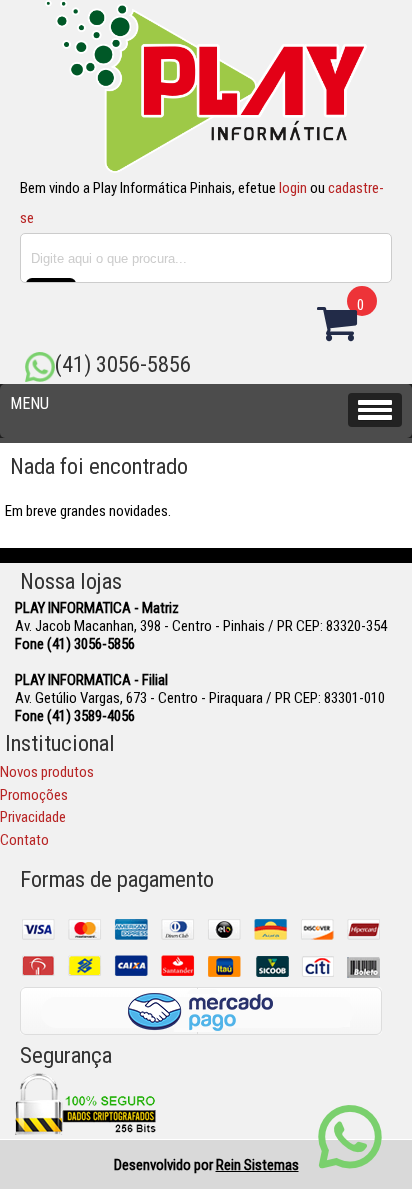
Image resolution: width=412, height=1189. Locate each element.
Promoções (34, 795)
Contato (24, 840)
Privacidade (33, 817)
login (293, 188)
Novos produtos (47, 772)
